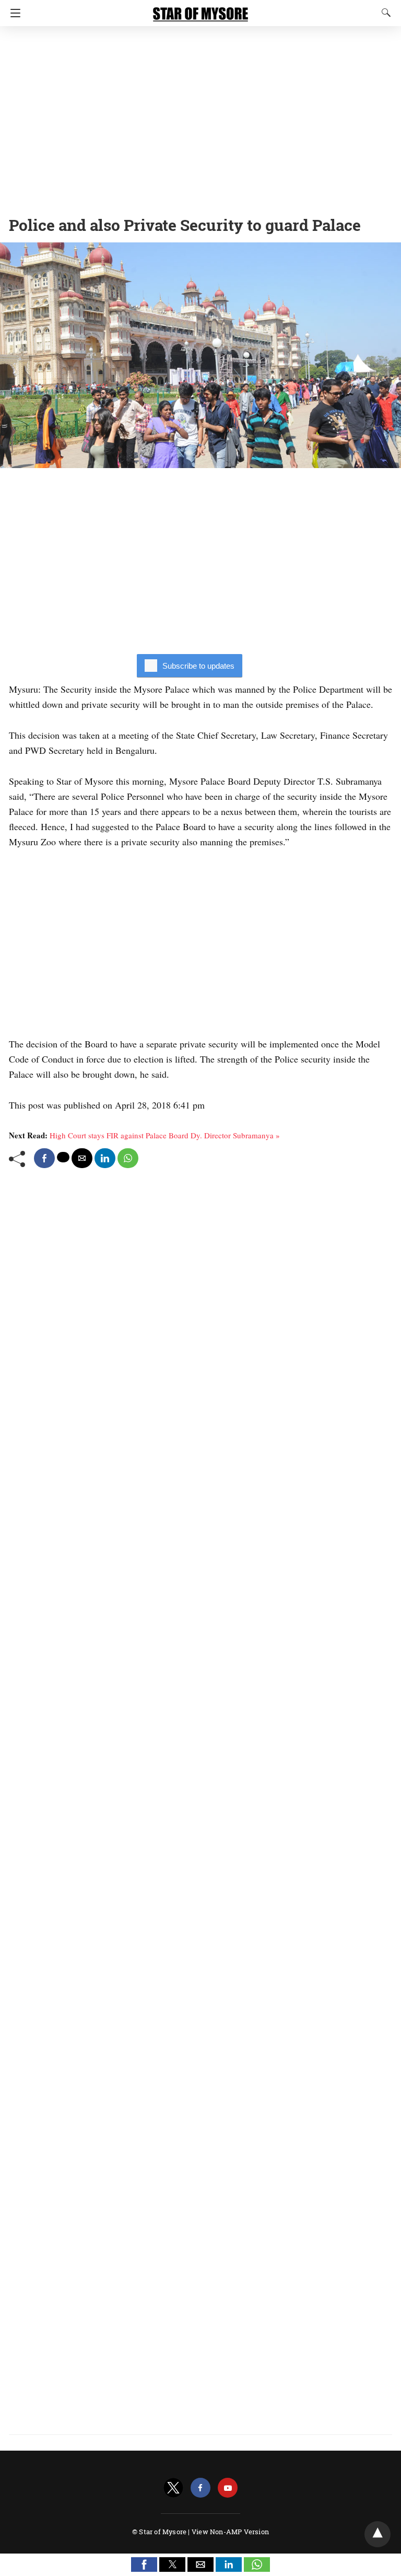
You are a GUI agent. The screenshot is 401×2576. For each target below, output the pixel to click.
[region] (200, 118)
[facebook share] (44, 1158)
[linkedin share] (105, 1158)
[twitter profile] (173, 2488)
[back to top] (378, 2534)
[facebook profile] (200, 2488)
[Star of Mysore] (200, 9)
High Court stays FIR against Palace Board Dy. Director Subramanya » (165, 1135)
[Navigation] (13, 13)
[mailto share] (82, 1158)
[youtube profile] (228, 2488)
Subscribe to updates (198, 666)
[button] (144, 2565)
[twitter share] (63, 1157)
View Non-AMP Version (230, 2532)
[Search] (384, 13)
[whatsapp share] (128, 1158)
